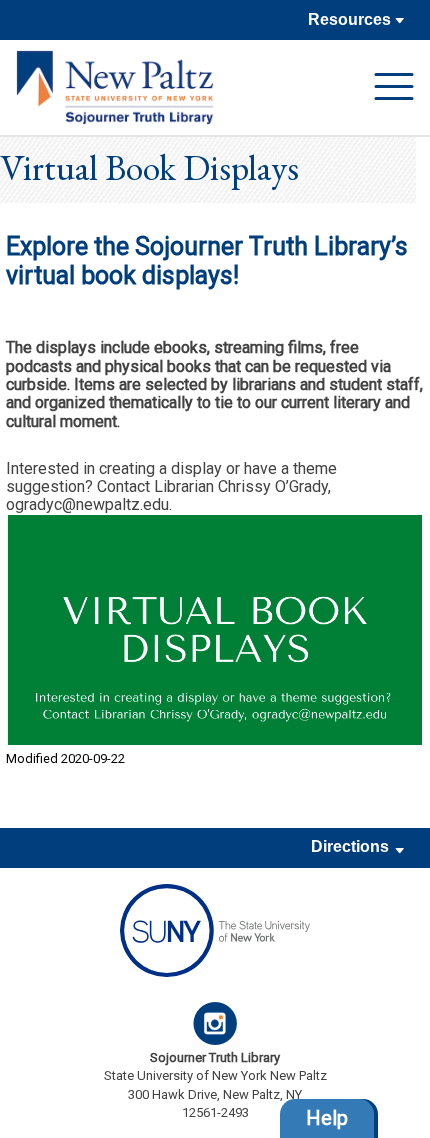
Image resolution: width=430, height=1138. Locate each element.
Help (327, 1118)
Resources (351, 19)
